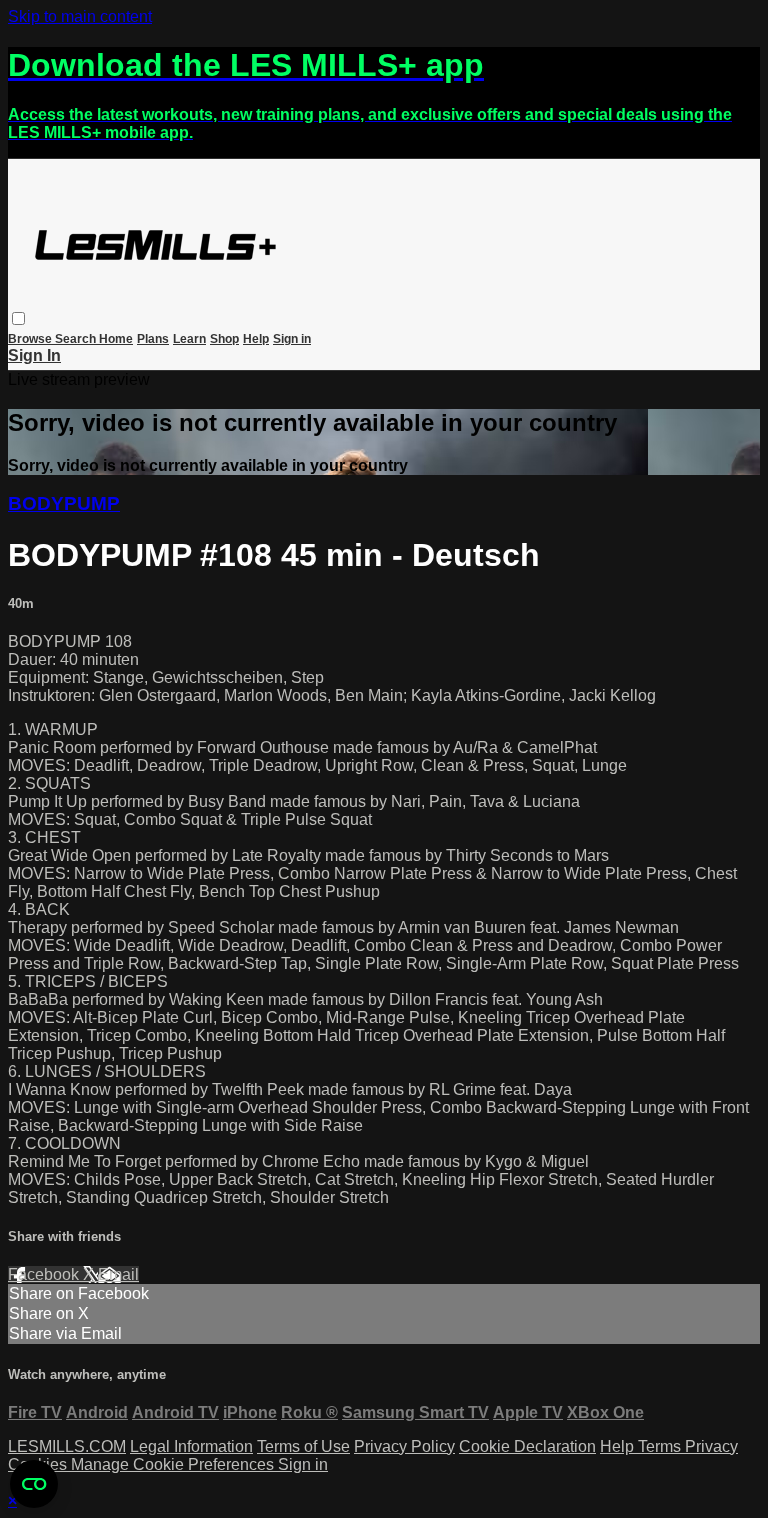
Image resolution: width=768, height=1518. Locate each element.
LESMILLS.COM (67, 1446)
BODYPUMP (64, 503)
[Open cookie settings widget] (34, 1484)
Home (116, 339)
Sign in (292, 339)
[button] (18, 318)
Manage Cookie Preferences (174, 1464)
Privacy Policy (404, 1446)
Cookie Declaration (527, 1446)
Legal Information (191, 1446)
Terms (661, 1446)
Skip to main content (80, 16)
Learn (189, 339)
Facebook (45, 1274)
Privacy (711, 1446)
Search (77, 339)
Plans (153, 339)
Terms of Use (303, 1446)
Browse (31, 339)
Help (256, 339)
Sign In (34, 355)
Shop (224, 339)
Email (118, 1274)
